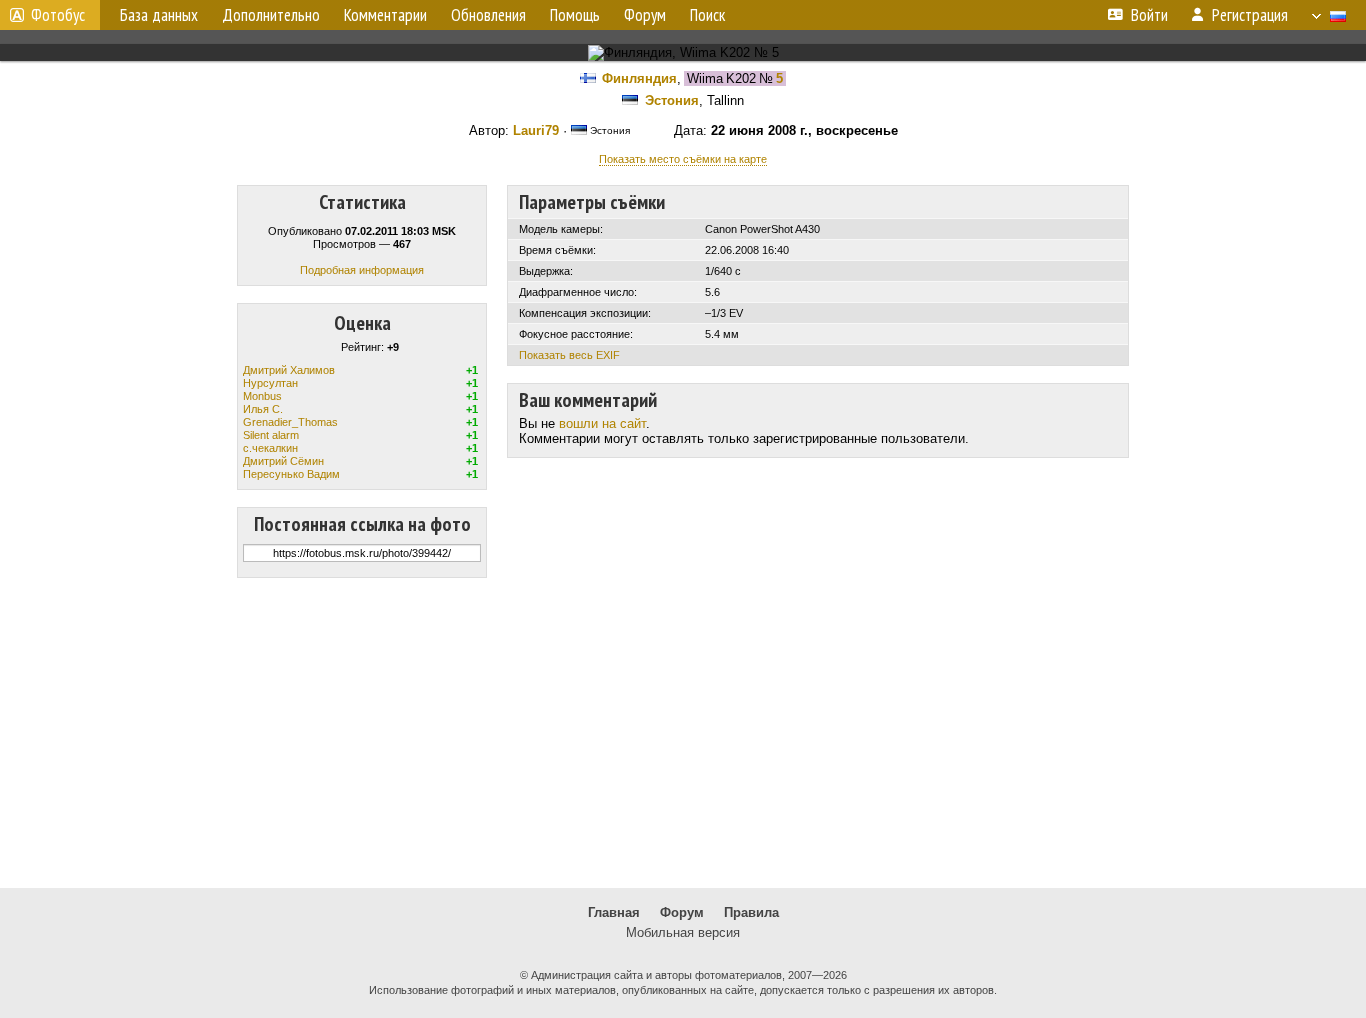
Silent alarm (271, 435)
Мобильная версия (683, 932)
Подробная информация (362, 270)
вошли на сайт (602, 423)
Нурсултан (270, 383)
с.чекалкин (270, 448)
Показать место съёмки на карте (683, 159)
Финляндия (639, 78)
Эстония (672, 100)
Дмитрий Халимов (289, 370)
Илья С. (263, 409)
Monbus (262, 396)
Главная (614, 912)
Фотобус (58, 15)
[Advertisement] (683, 733)
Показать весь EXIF (569, 355)
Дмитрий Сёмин (283, 461)
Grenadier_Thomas (290, 422)
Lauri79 (536, 130)
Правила (751, 912)
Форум (682, 912)
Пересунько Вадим (291, 474)
